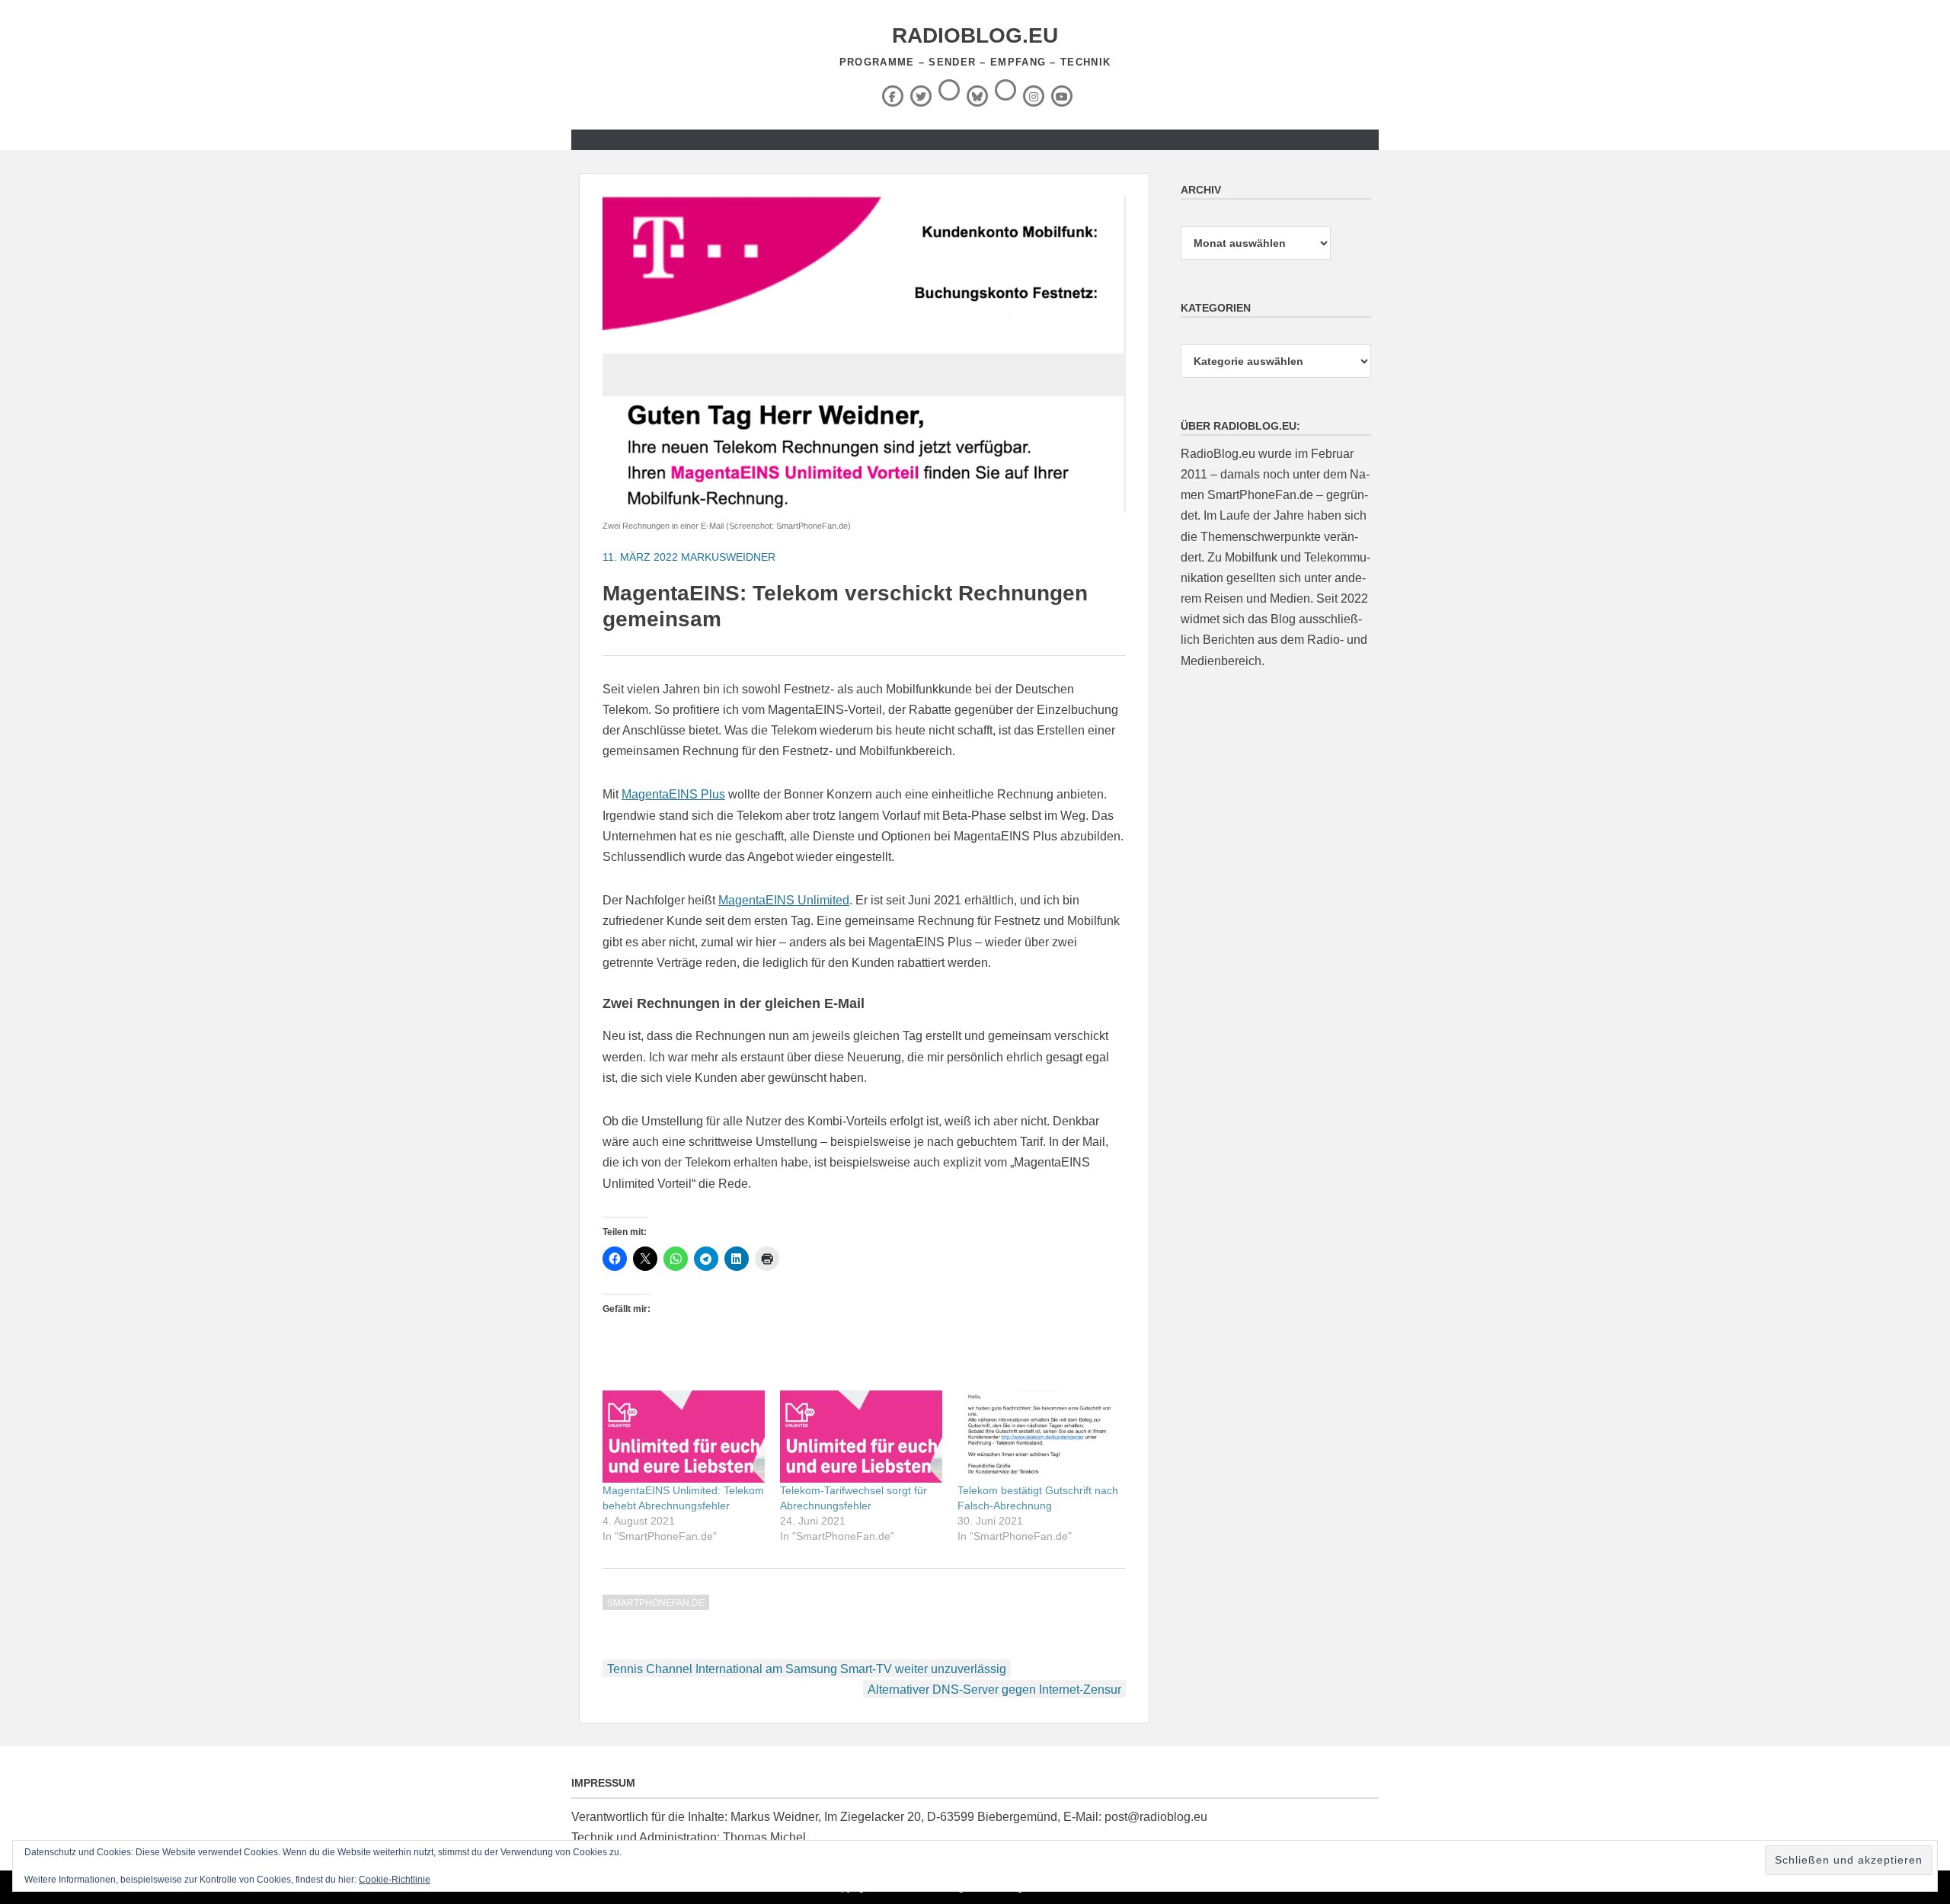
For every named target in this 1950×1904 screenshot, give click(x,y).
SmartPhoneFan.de (656, 1603)
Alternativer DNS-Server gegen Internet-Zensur (994, 1690)
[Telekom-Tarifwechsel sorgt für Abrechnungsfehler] (861, 1437)
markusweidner (728, 557)
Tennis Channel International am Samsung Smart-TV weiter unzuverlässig (807, 1669)
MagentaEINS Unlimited (784, 900)
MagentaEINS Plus (673, 794)
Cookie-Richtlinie (395, 1880)
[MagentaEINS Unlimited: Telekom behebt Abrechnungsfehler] (684, 1437)
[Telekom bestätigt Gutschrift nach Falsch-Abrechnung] (1039, 1437)
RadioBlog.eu (975, 35)
